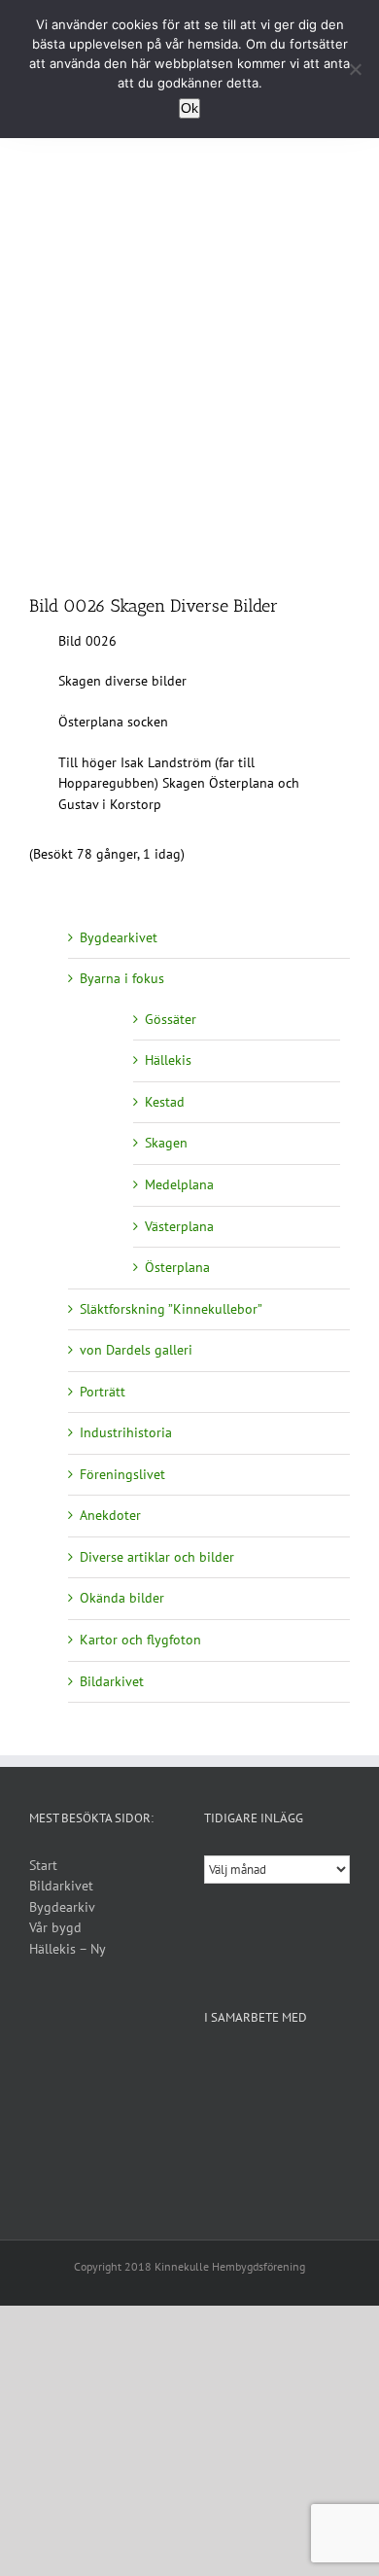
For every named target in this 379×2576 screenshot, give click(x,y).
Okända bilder (122, 1598)
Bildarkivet (112, 1681)
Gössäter (171, 1019)
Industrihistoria (126, 1432)
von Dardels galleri (136, 1350)
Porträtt (103, 1392)
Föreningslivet (122, 1474)
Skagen (166, 1143)
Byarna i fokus (122, 978)
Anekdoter (110, 1515)
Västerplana (179, 1226)
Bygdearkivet (119, 937)
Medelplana (179, 1184)
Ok (189, 108)
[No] (355, 69)
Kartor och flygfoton (140, 1640)
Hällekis (168, 1060)
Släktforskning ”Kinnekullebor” (171, 1309)
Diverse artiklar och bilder (157, 1557)
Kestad (165, 1102)
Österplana (177, 1267)
